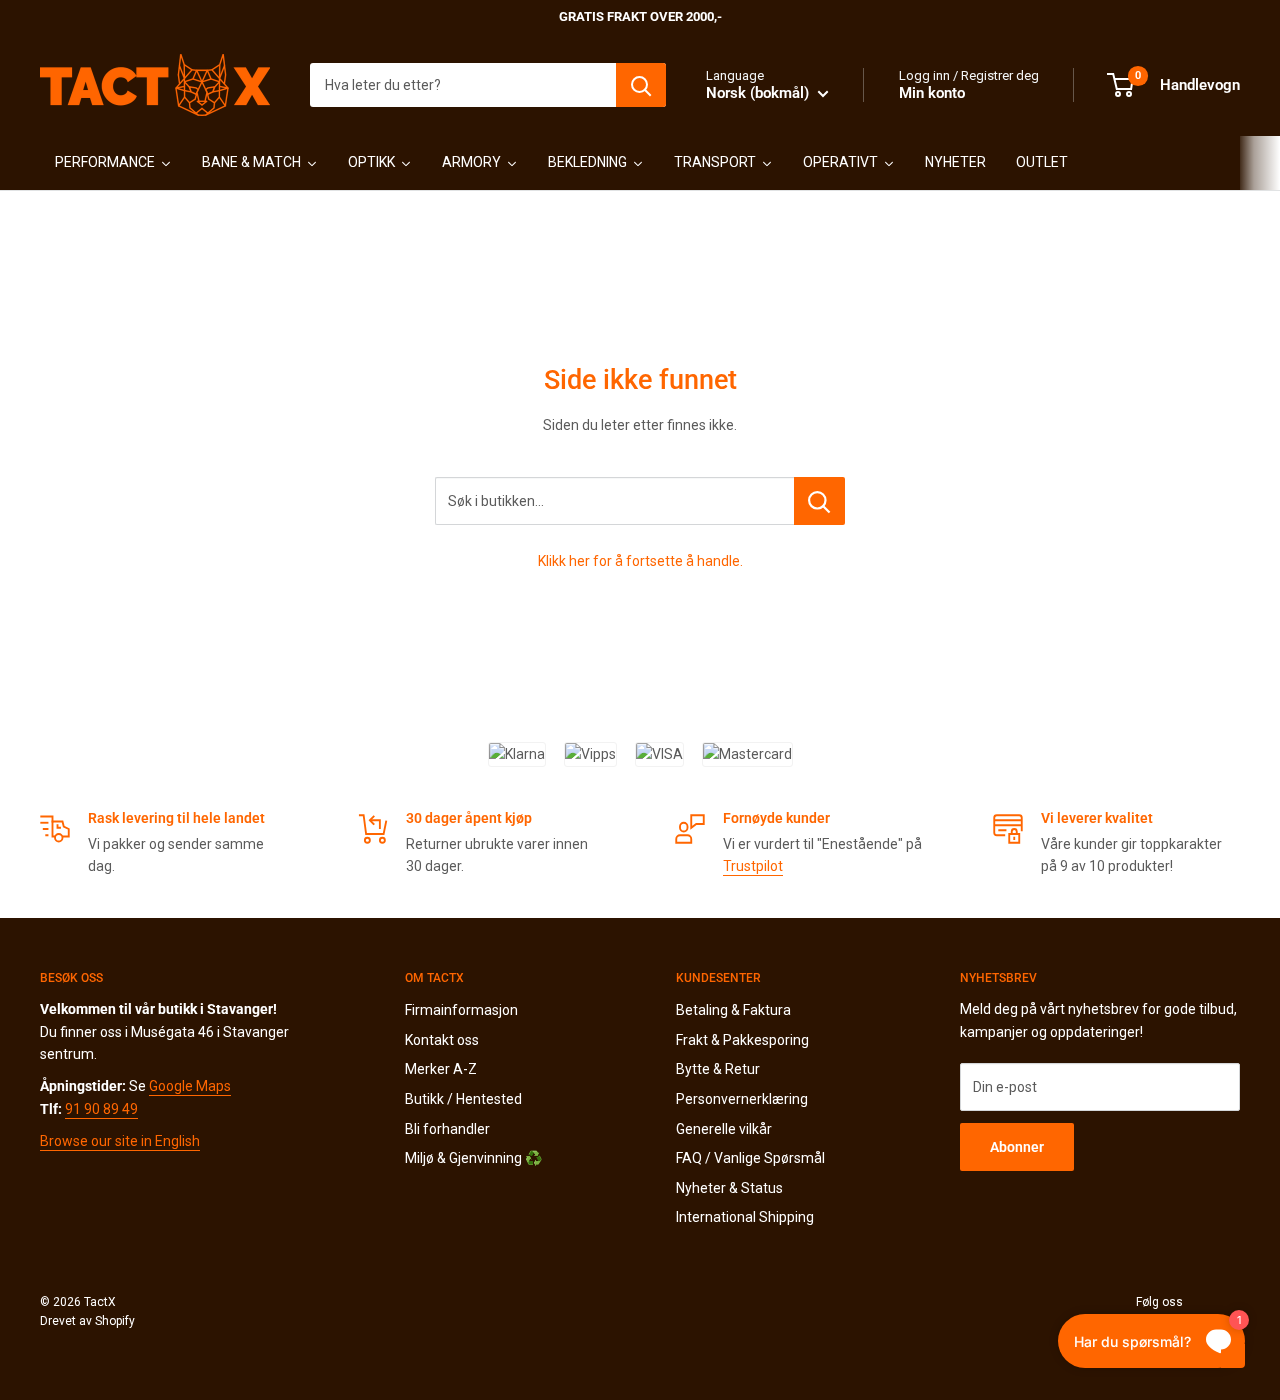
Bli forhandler (447, 1129)
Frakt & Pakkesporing (742, 1040)
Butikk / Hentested (463, 1099)
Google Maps (190, 1086)
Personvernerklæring (742, 1099)
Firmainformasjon (461, 1010)
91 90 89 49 (101, 1109)
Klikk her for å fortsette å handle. (640, 561)
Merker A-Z (441, 1069)
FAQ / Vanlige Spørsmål (750, 1158)
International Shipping (745, 1217)
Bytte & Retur (718, 1069)
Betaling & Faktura (733, 1010)
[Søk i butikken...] (819, 501)
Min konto (932, 93)
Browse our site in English (120, 1141)
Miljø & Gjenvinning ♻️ (473, 1158)
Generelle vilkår (724, 1129)
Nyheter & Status (729, 1188)
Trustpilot (753, 866)
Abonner (1017, 1147)
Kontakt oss (442, 1040)
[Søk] (641, 85)
